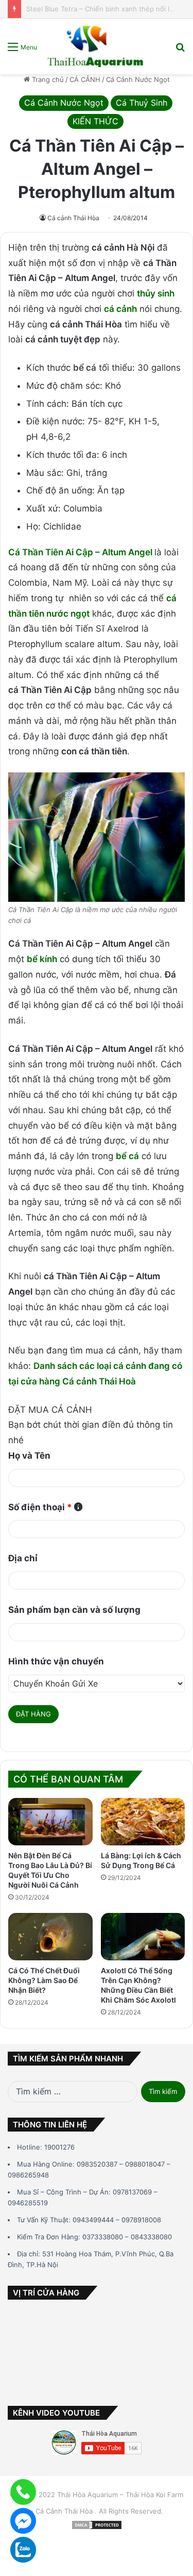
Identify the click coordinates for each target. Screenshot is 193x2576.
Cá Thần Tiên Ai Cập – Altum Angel (80, 552)
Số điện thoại (40, 1507)
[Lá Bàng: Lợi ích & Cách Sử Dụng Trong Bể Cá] (143, 1822)
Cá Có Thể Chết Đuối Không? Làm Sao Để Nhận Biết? (44, 1980)
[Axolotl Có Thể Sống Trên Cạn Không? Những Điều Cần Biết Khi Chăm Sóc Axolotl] (143, 1937)
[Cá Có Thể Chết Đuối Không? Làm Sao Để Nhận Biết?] (50, 1937)
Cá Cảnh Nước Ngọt (138, 79)
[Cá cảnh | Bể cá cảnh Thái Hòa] (96, 46)
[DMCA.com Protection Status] (97, 2528)
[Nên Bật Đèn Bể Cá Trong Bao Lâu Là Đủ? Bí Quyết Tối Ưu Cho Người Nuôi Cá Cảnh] (50, 1822)
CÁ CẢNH (85, 79)
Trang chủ (47, 79)
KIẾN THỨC (95, 121)
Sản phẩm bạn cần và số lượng (74, 1610)
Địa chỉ (23, 1558)
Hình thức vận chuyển (56, 1661)
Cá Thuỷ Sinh (142, 103)
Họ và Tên (29, 1456)
